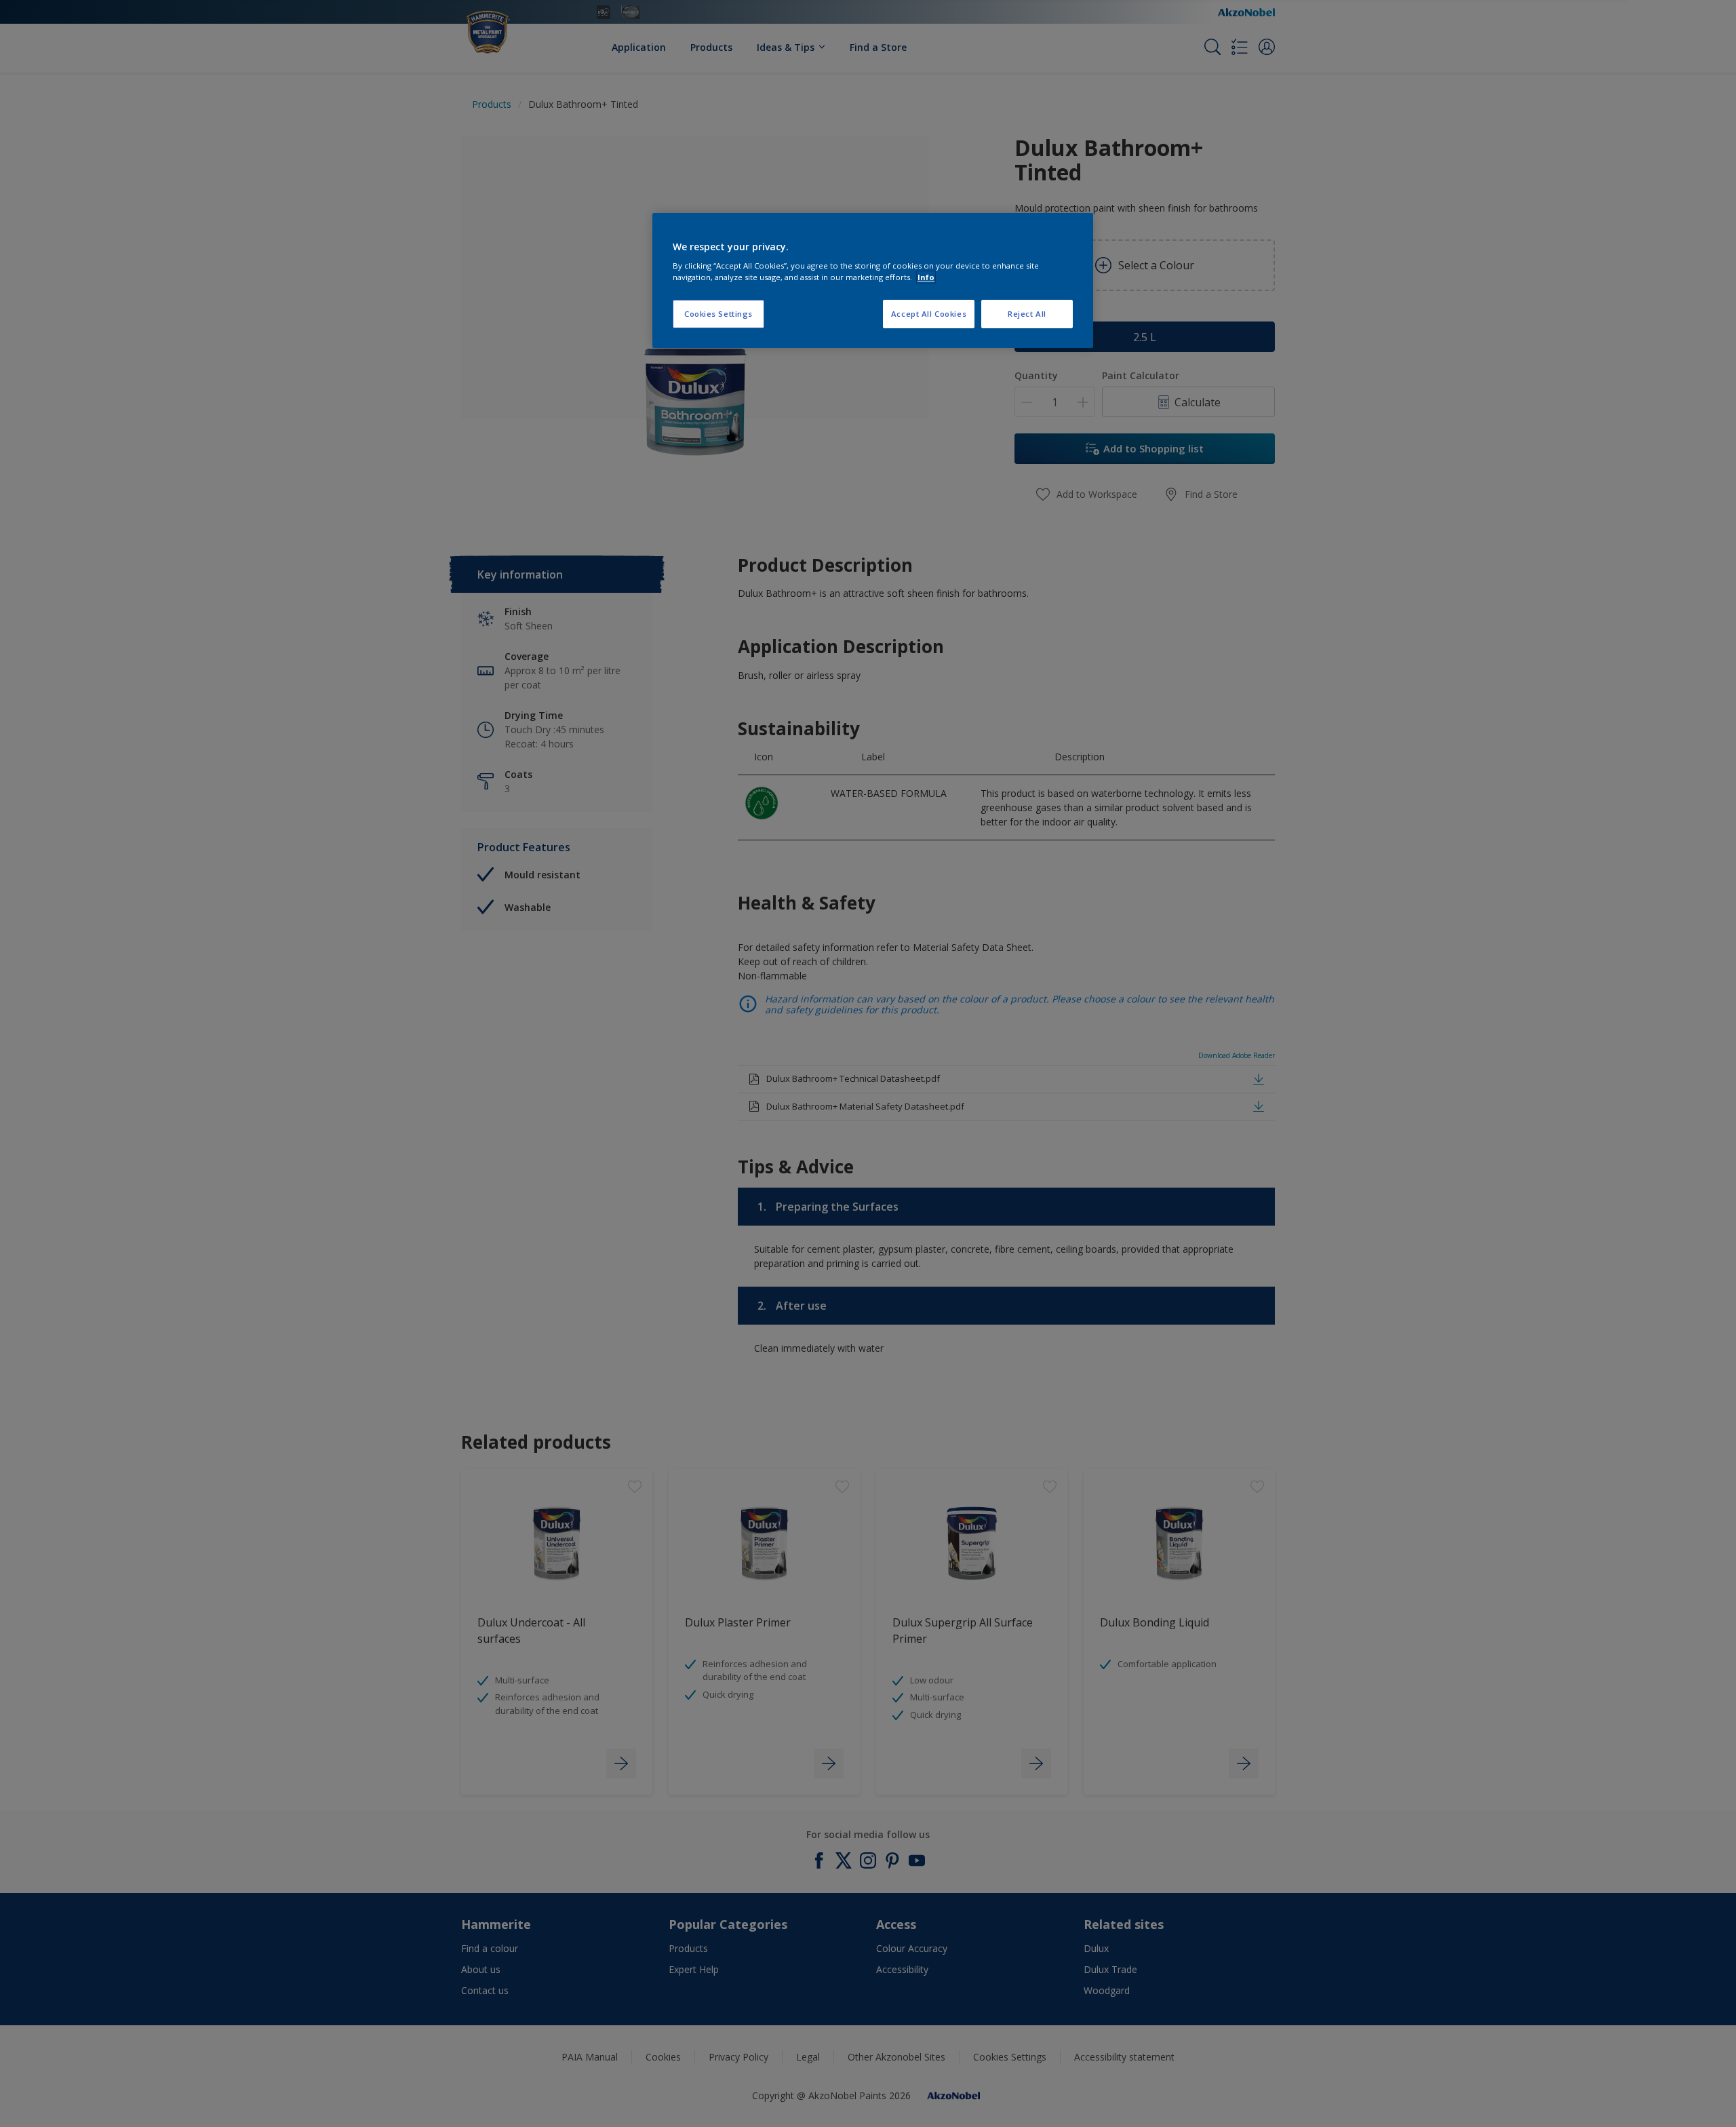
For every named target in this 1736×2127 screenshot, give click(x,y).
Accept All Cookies (929, 314)
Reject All (1027, 314)
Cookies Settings (718, 314)
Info (926, 277)
